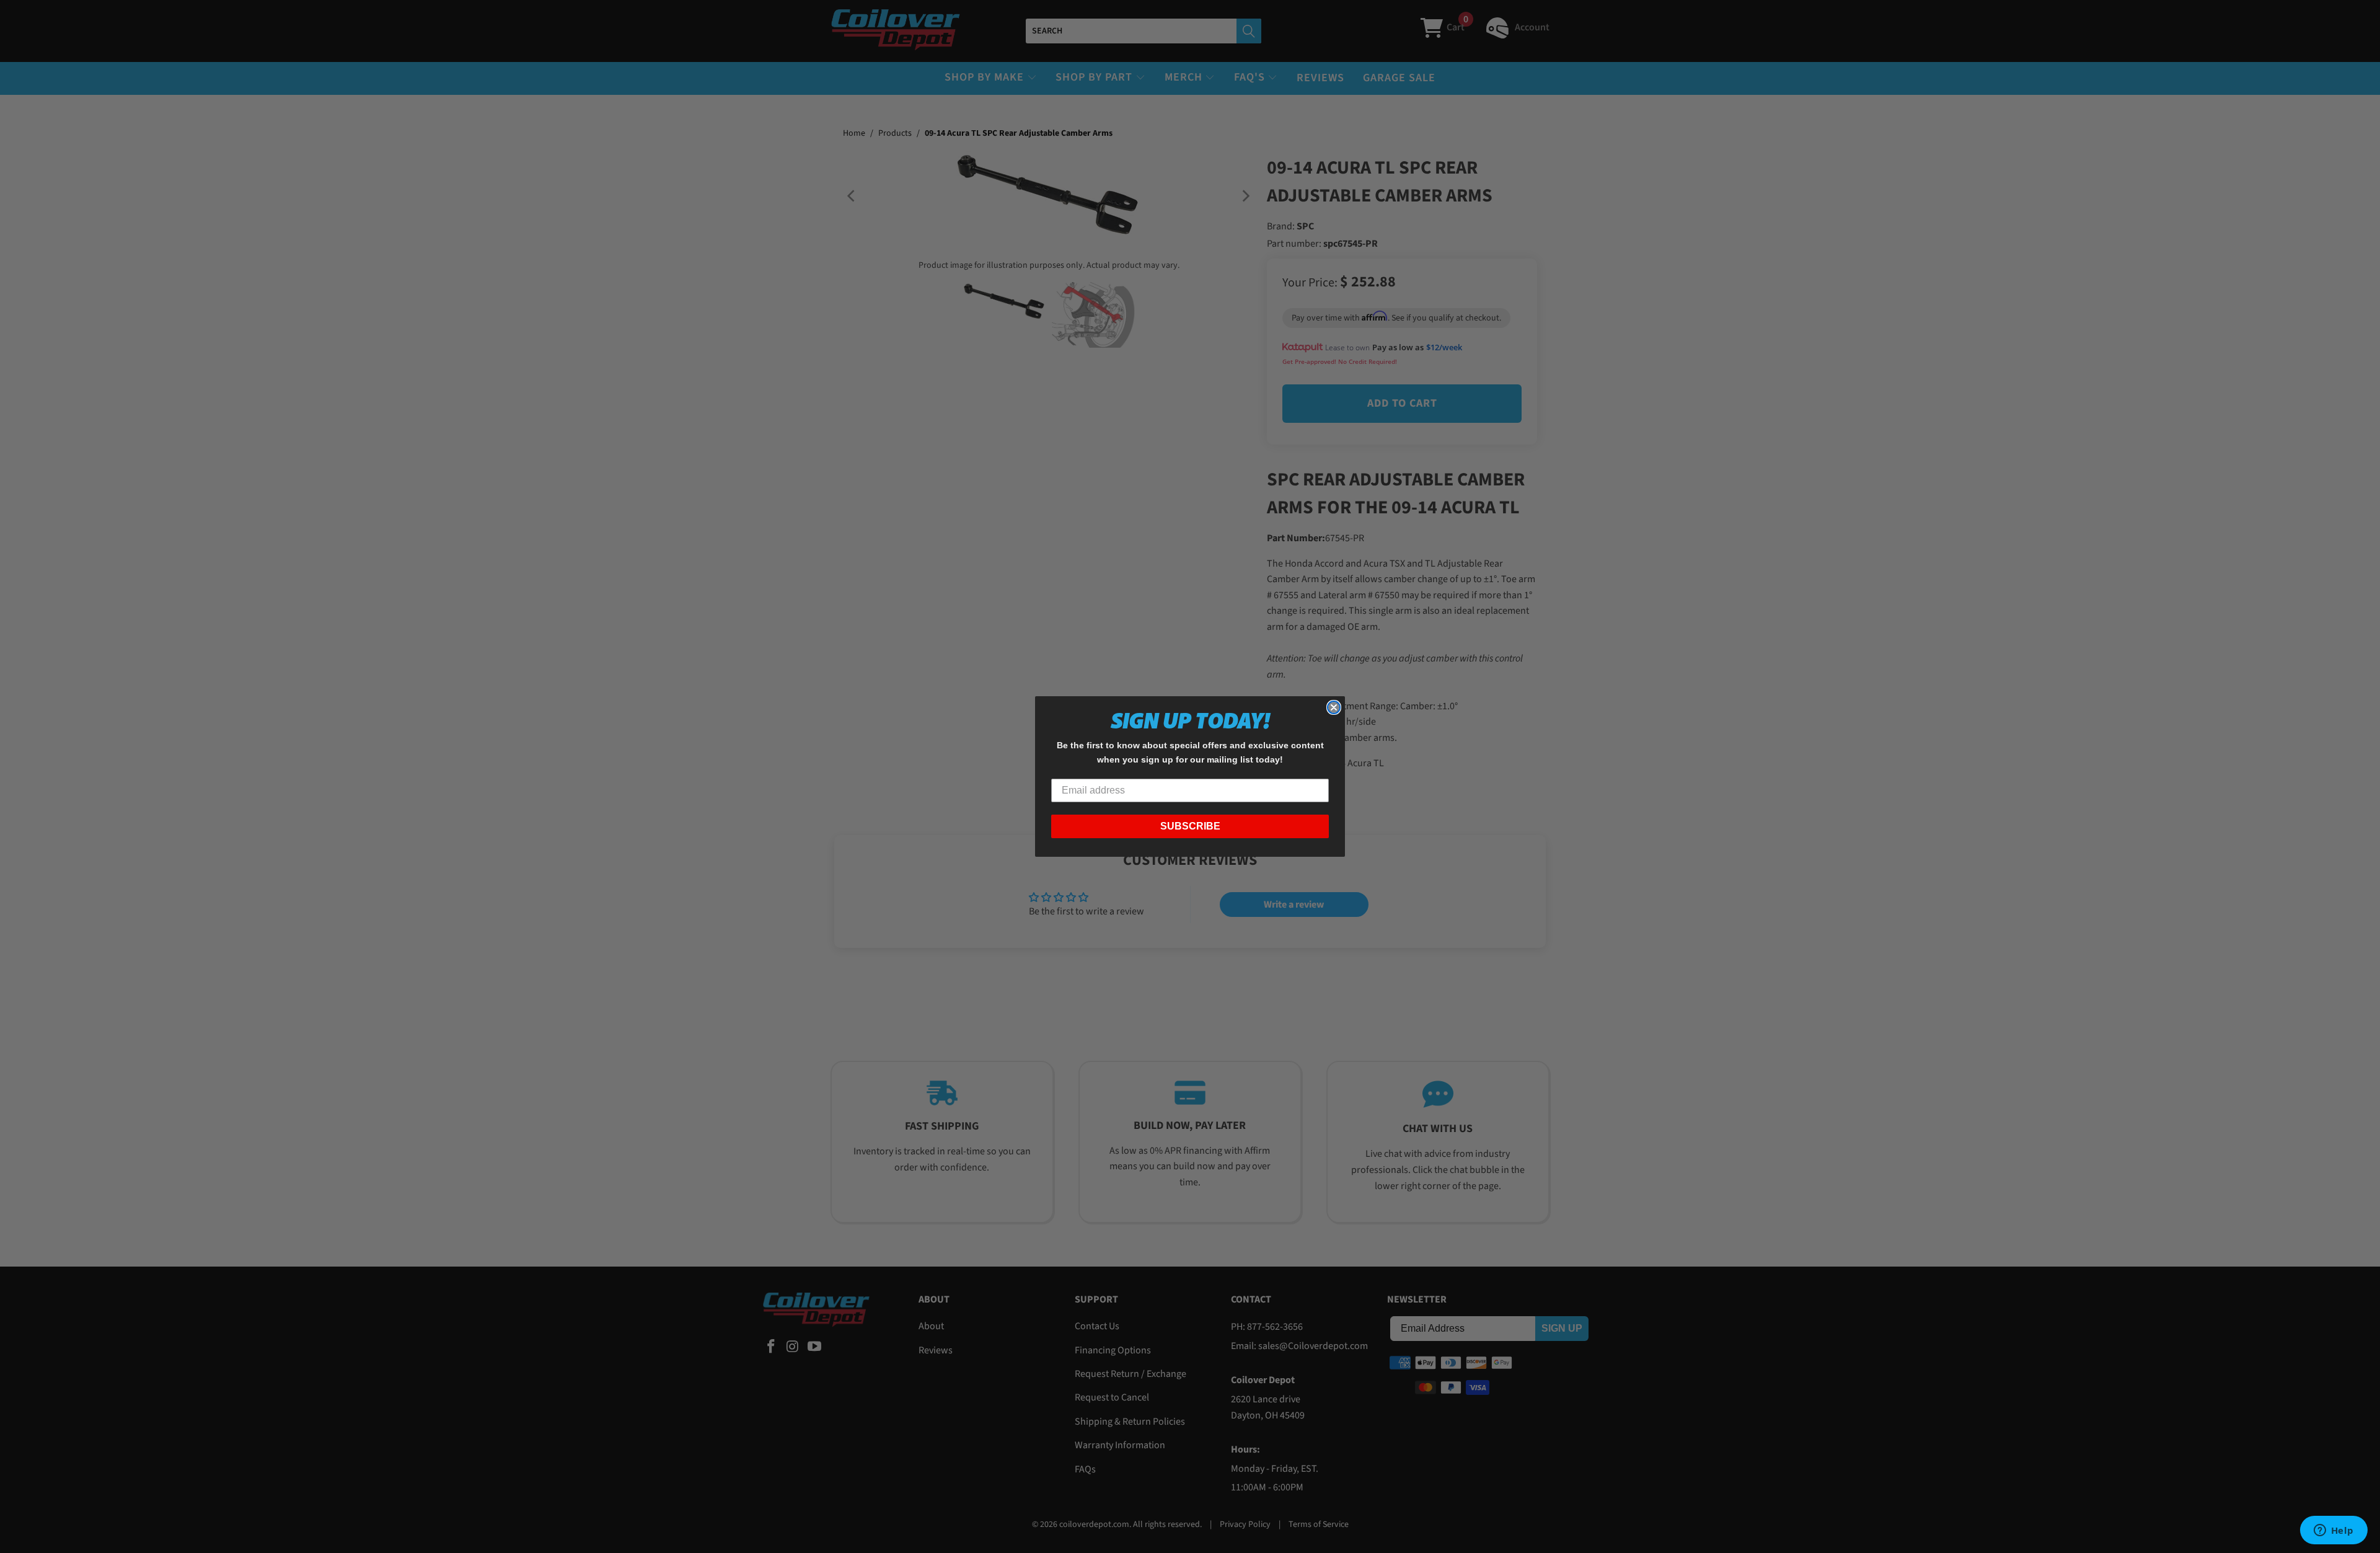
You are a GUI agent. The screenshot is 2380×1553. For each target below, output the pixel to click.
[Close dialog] (1334, 707)
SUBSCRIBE (1190, 826)
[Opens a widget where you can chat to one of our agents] (2334, 1531)
